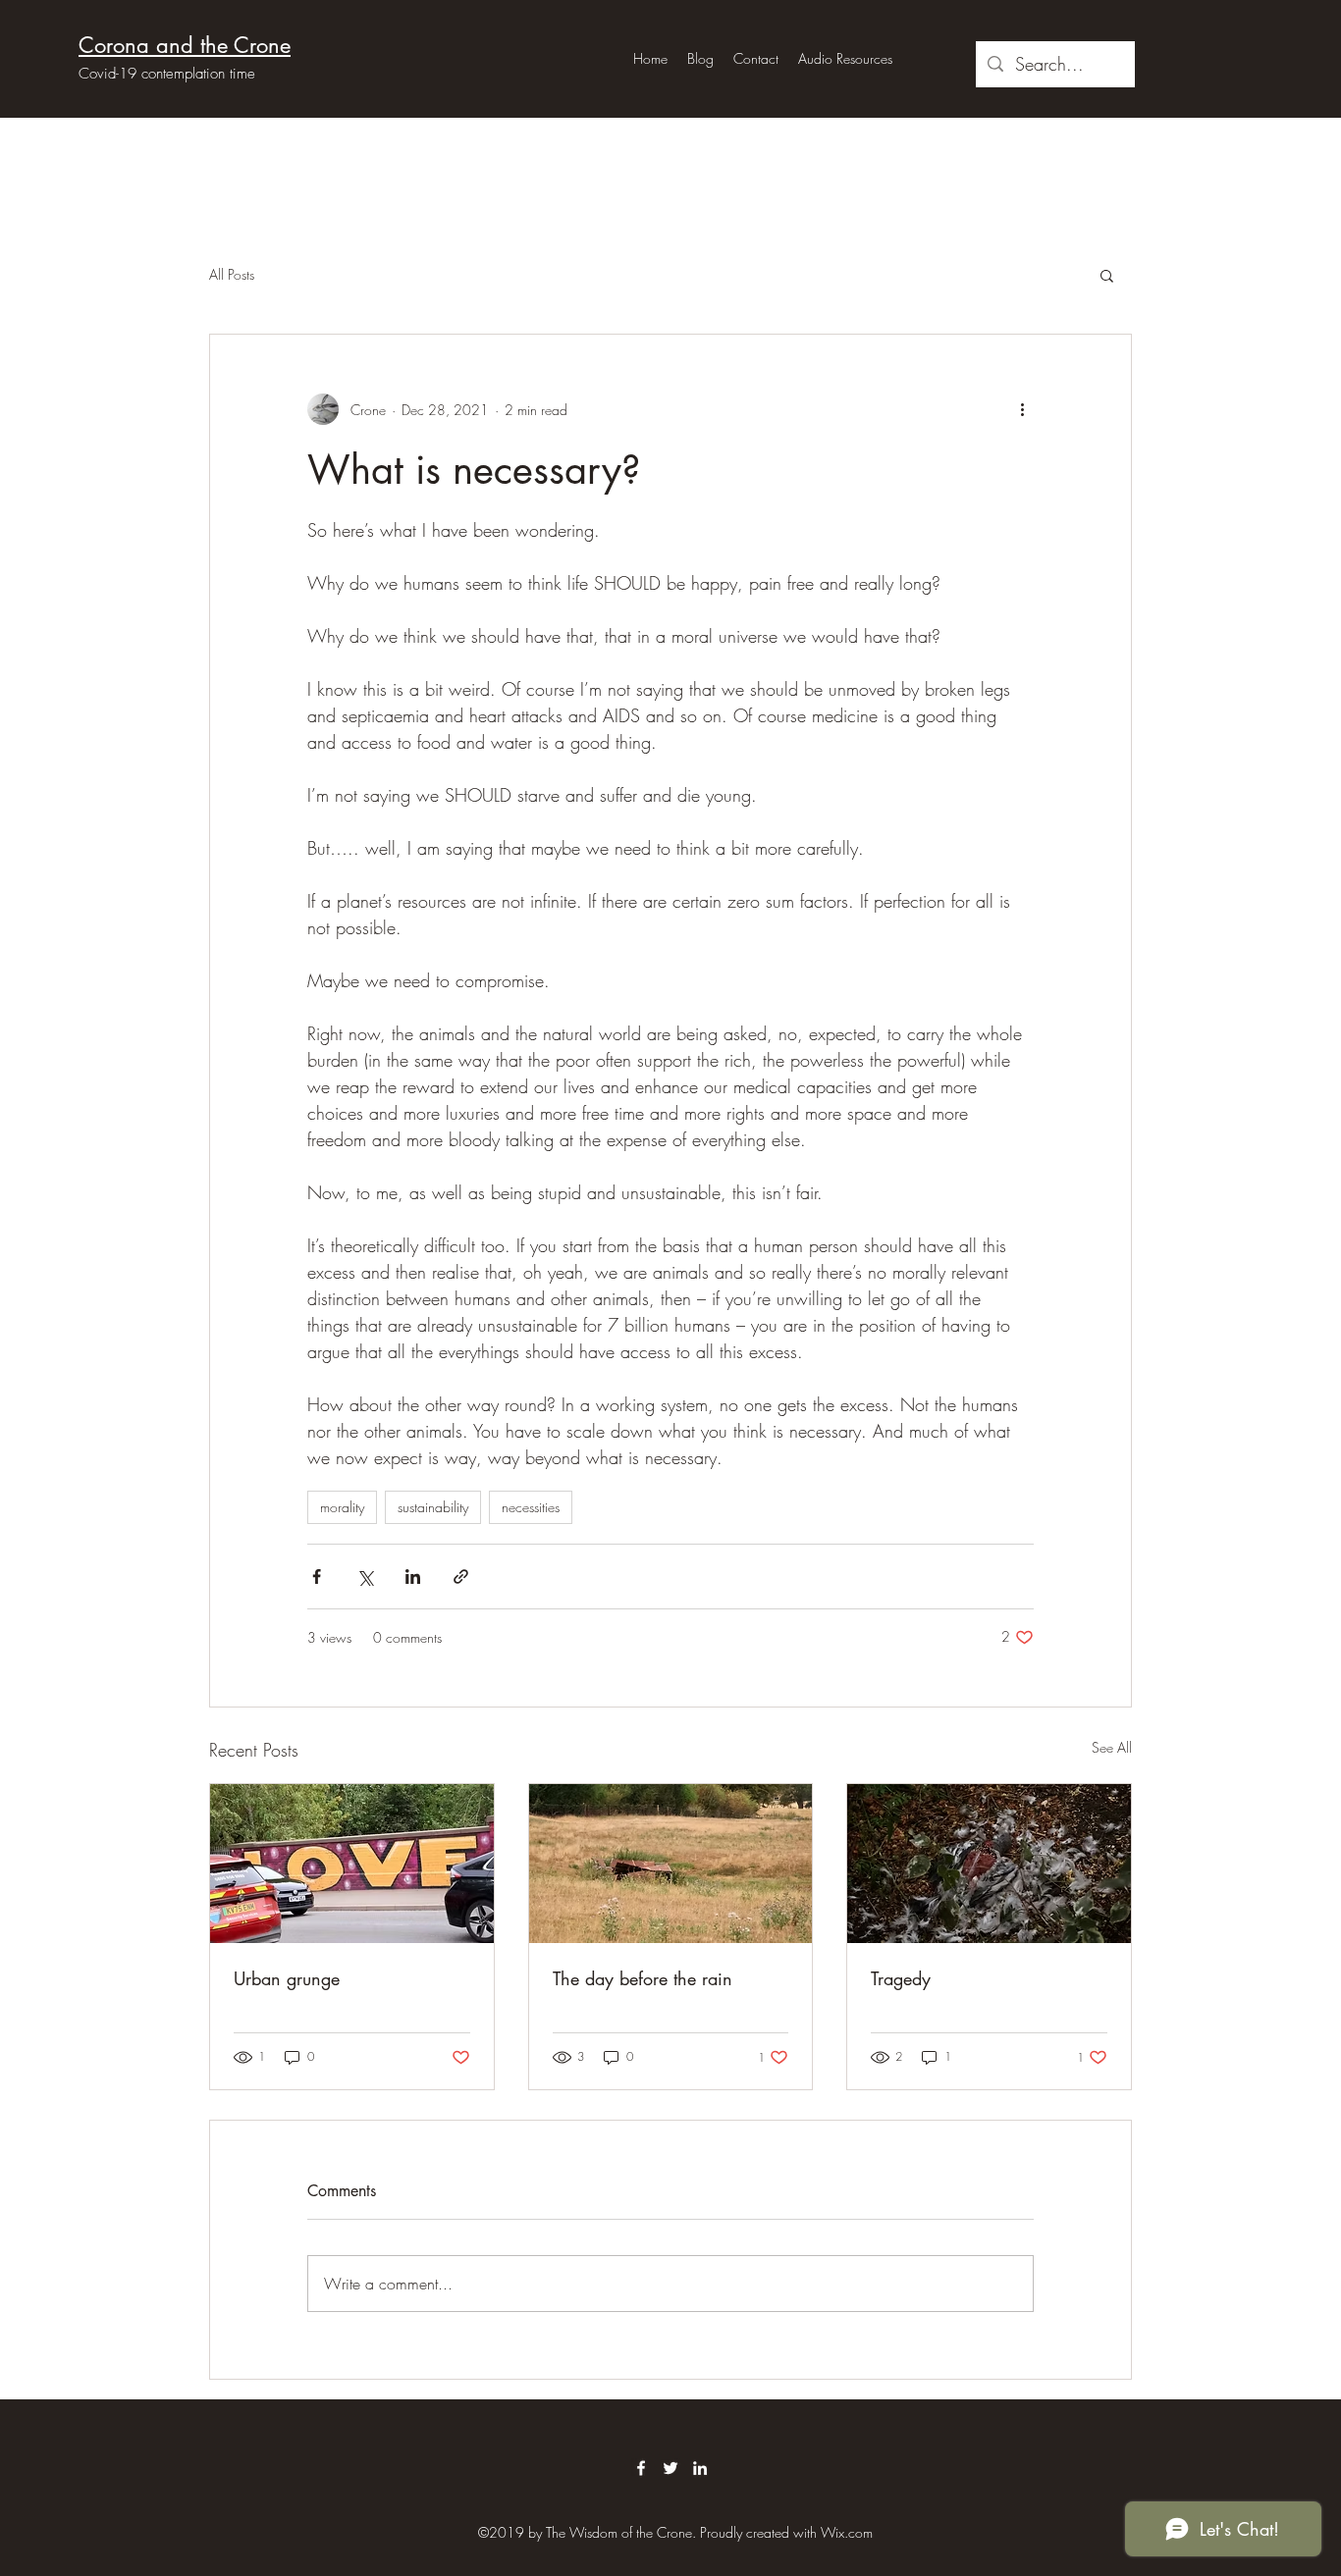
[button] (1107, 275)
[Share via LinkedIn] (413, 1577)
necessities (531, 1507)
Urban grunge (287, 1978)
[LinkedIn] (700, 2468)
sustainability (433, 1507)
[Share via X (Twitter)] (365, 1577)
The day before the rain (643, 1978)
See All (1112, 1747)
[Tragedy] (989, 1864)
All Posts (232, 274)
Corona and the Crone (185, 45)
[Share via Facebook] (317, 1577)
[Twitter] (670, 2468)
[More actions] (1022, 409)
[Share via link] (461, 1577)
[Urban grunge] (352, 1864)
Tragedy (901, 1978)
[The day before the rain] (671, 1864)
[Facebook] (641, 2468)
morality (342, 1507)
